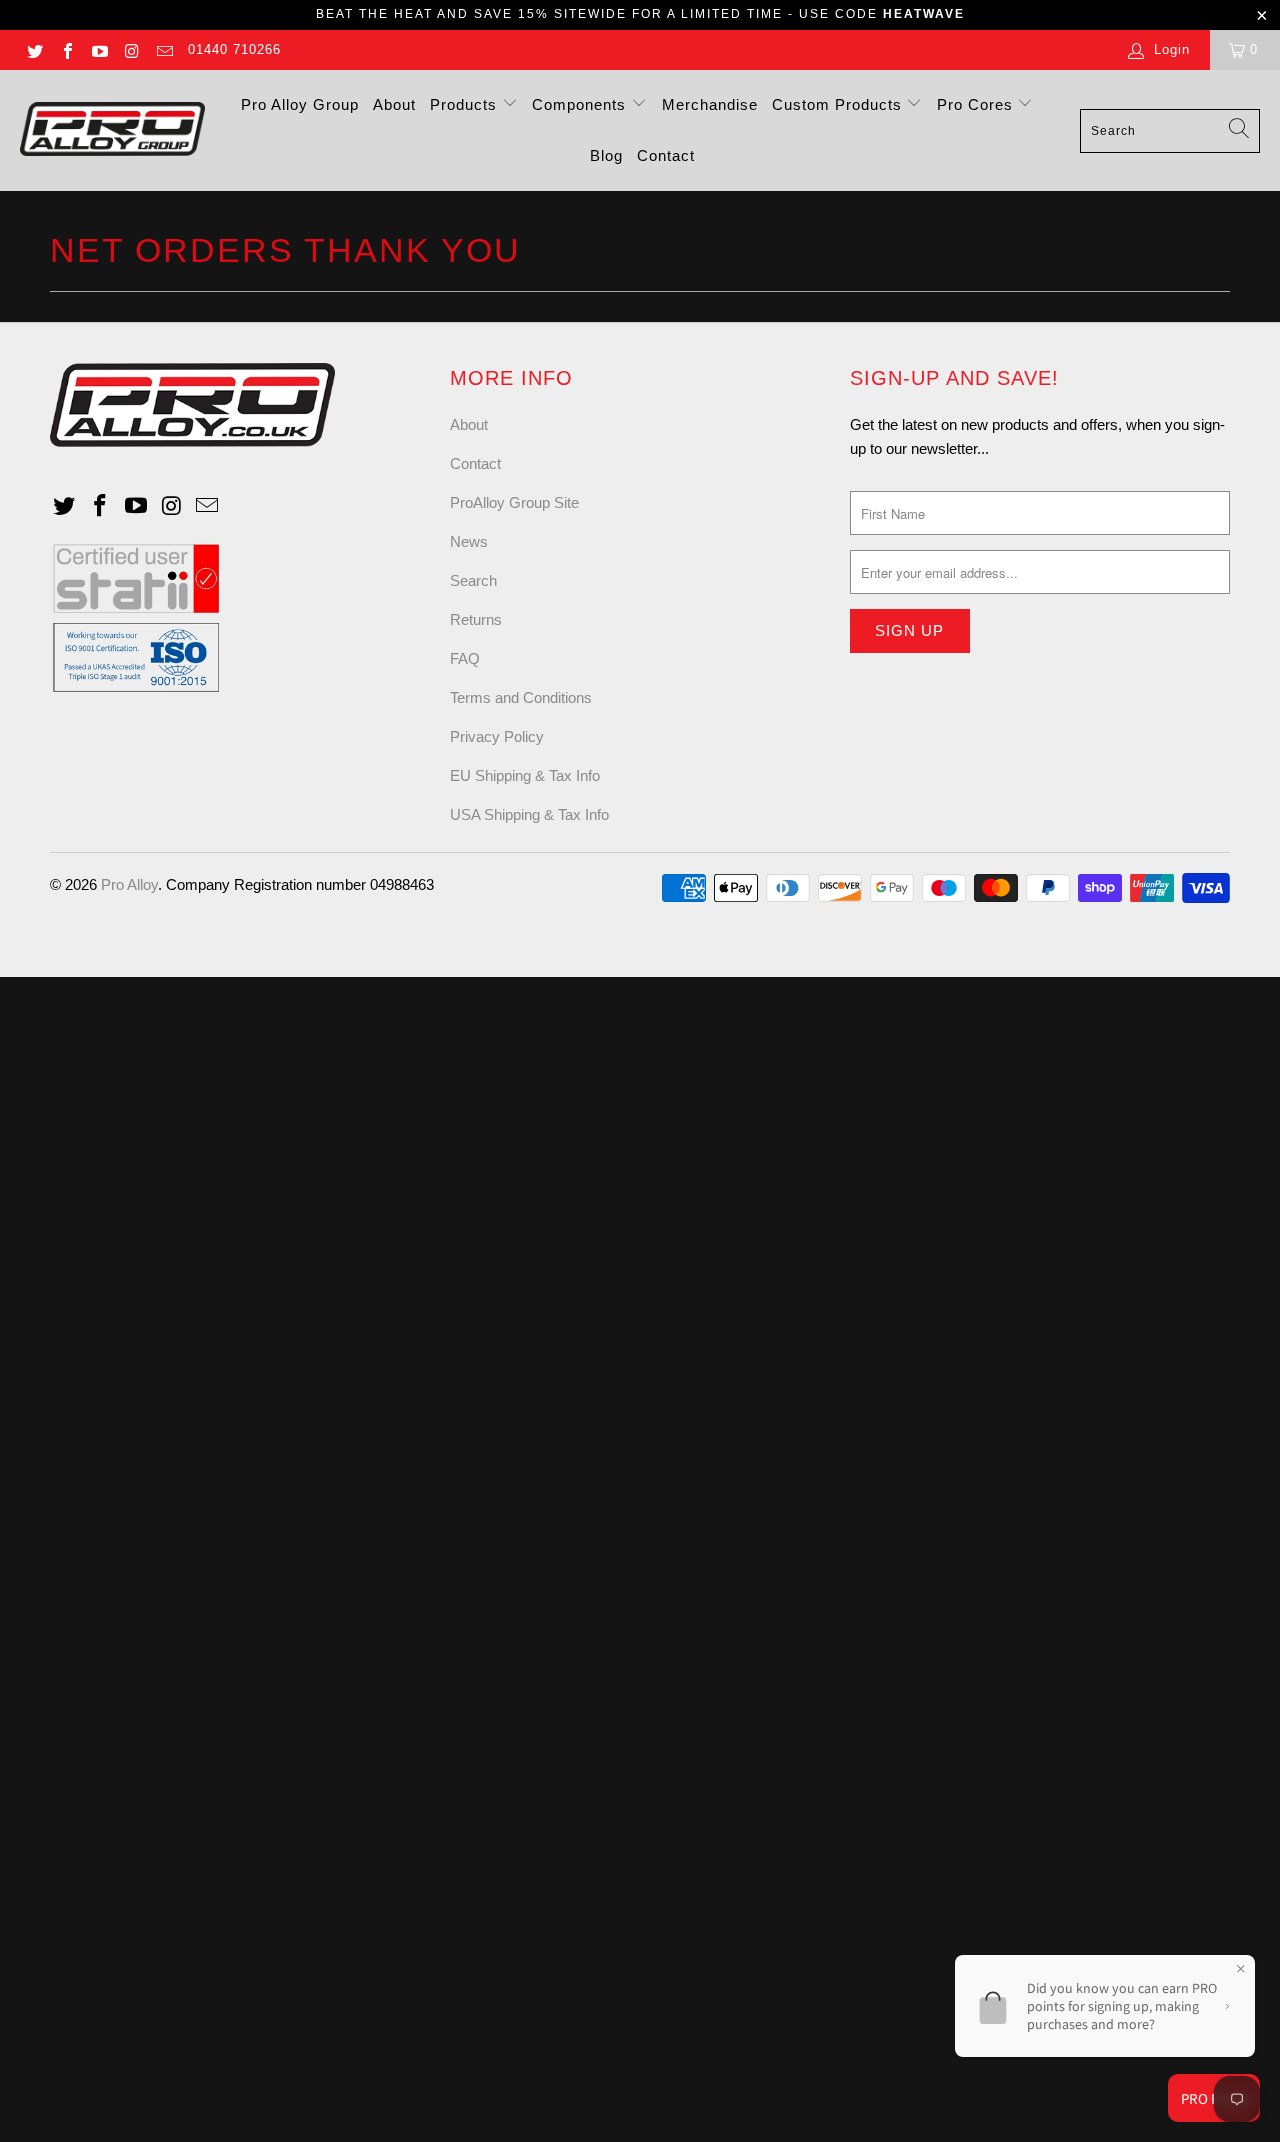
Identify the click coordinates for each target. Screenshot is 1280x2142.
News (469, 541)
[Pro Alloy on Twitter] (34, 49)
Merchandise (710, 104)
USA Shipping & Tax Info (529, 814)
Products (466, 104)
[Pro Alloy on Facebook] (66, 49)
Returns (476, 619)
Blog (606, 155)
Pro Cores (977, 104)
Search (473, 580)
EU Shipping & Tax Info (525, 775)
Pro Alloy (129, 884)
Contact (666, 155)
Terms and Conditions (521, 697)
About (394, 104)
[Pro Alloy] (112, 130)
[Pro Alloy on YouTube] (99, 49)
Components (581, 104)
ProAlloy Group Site (514, 502)
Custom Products (839, 104)
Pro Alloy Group (300, 104)
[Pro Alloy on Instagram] (131, 49)
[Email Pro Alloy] (164, 49)
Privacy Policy (497, 736)
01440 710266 (234, 49)
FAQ (465, 658)
